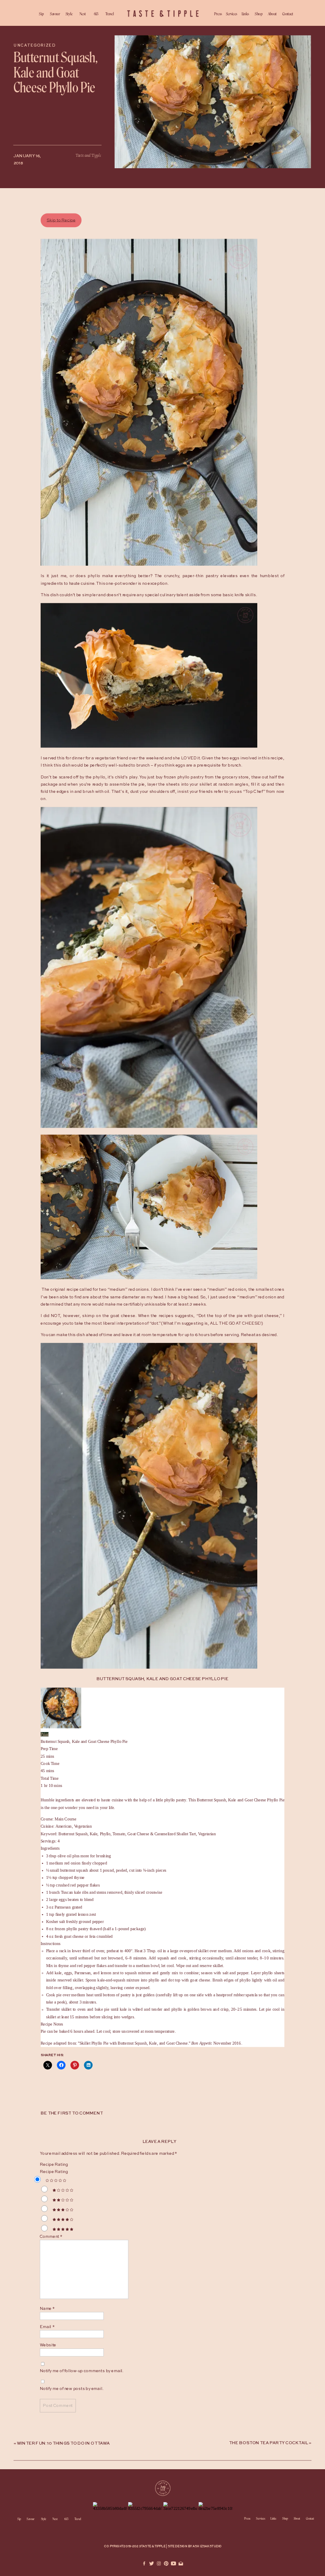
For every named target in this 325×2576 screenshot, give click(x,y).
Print (45, 1734)
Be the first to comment (72, 2114)
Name (47, 2309)
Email (47, 2327)
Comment (51, 2237)
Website (48, 2345)
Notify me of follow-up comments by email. (82, 2371)
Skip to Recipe (61, 220)
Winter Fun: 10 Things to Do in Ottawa (63, 2444)
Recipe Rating (54, 2165)
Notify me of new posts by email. (72, 2389)
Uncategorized (34, 46)
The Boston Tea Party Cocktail (269, 2443)
